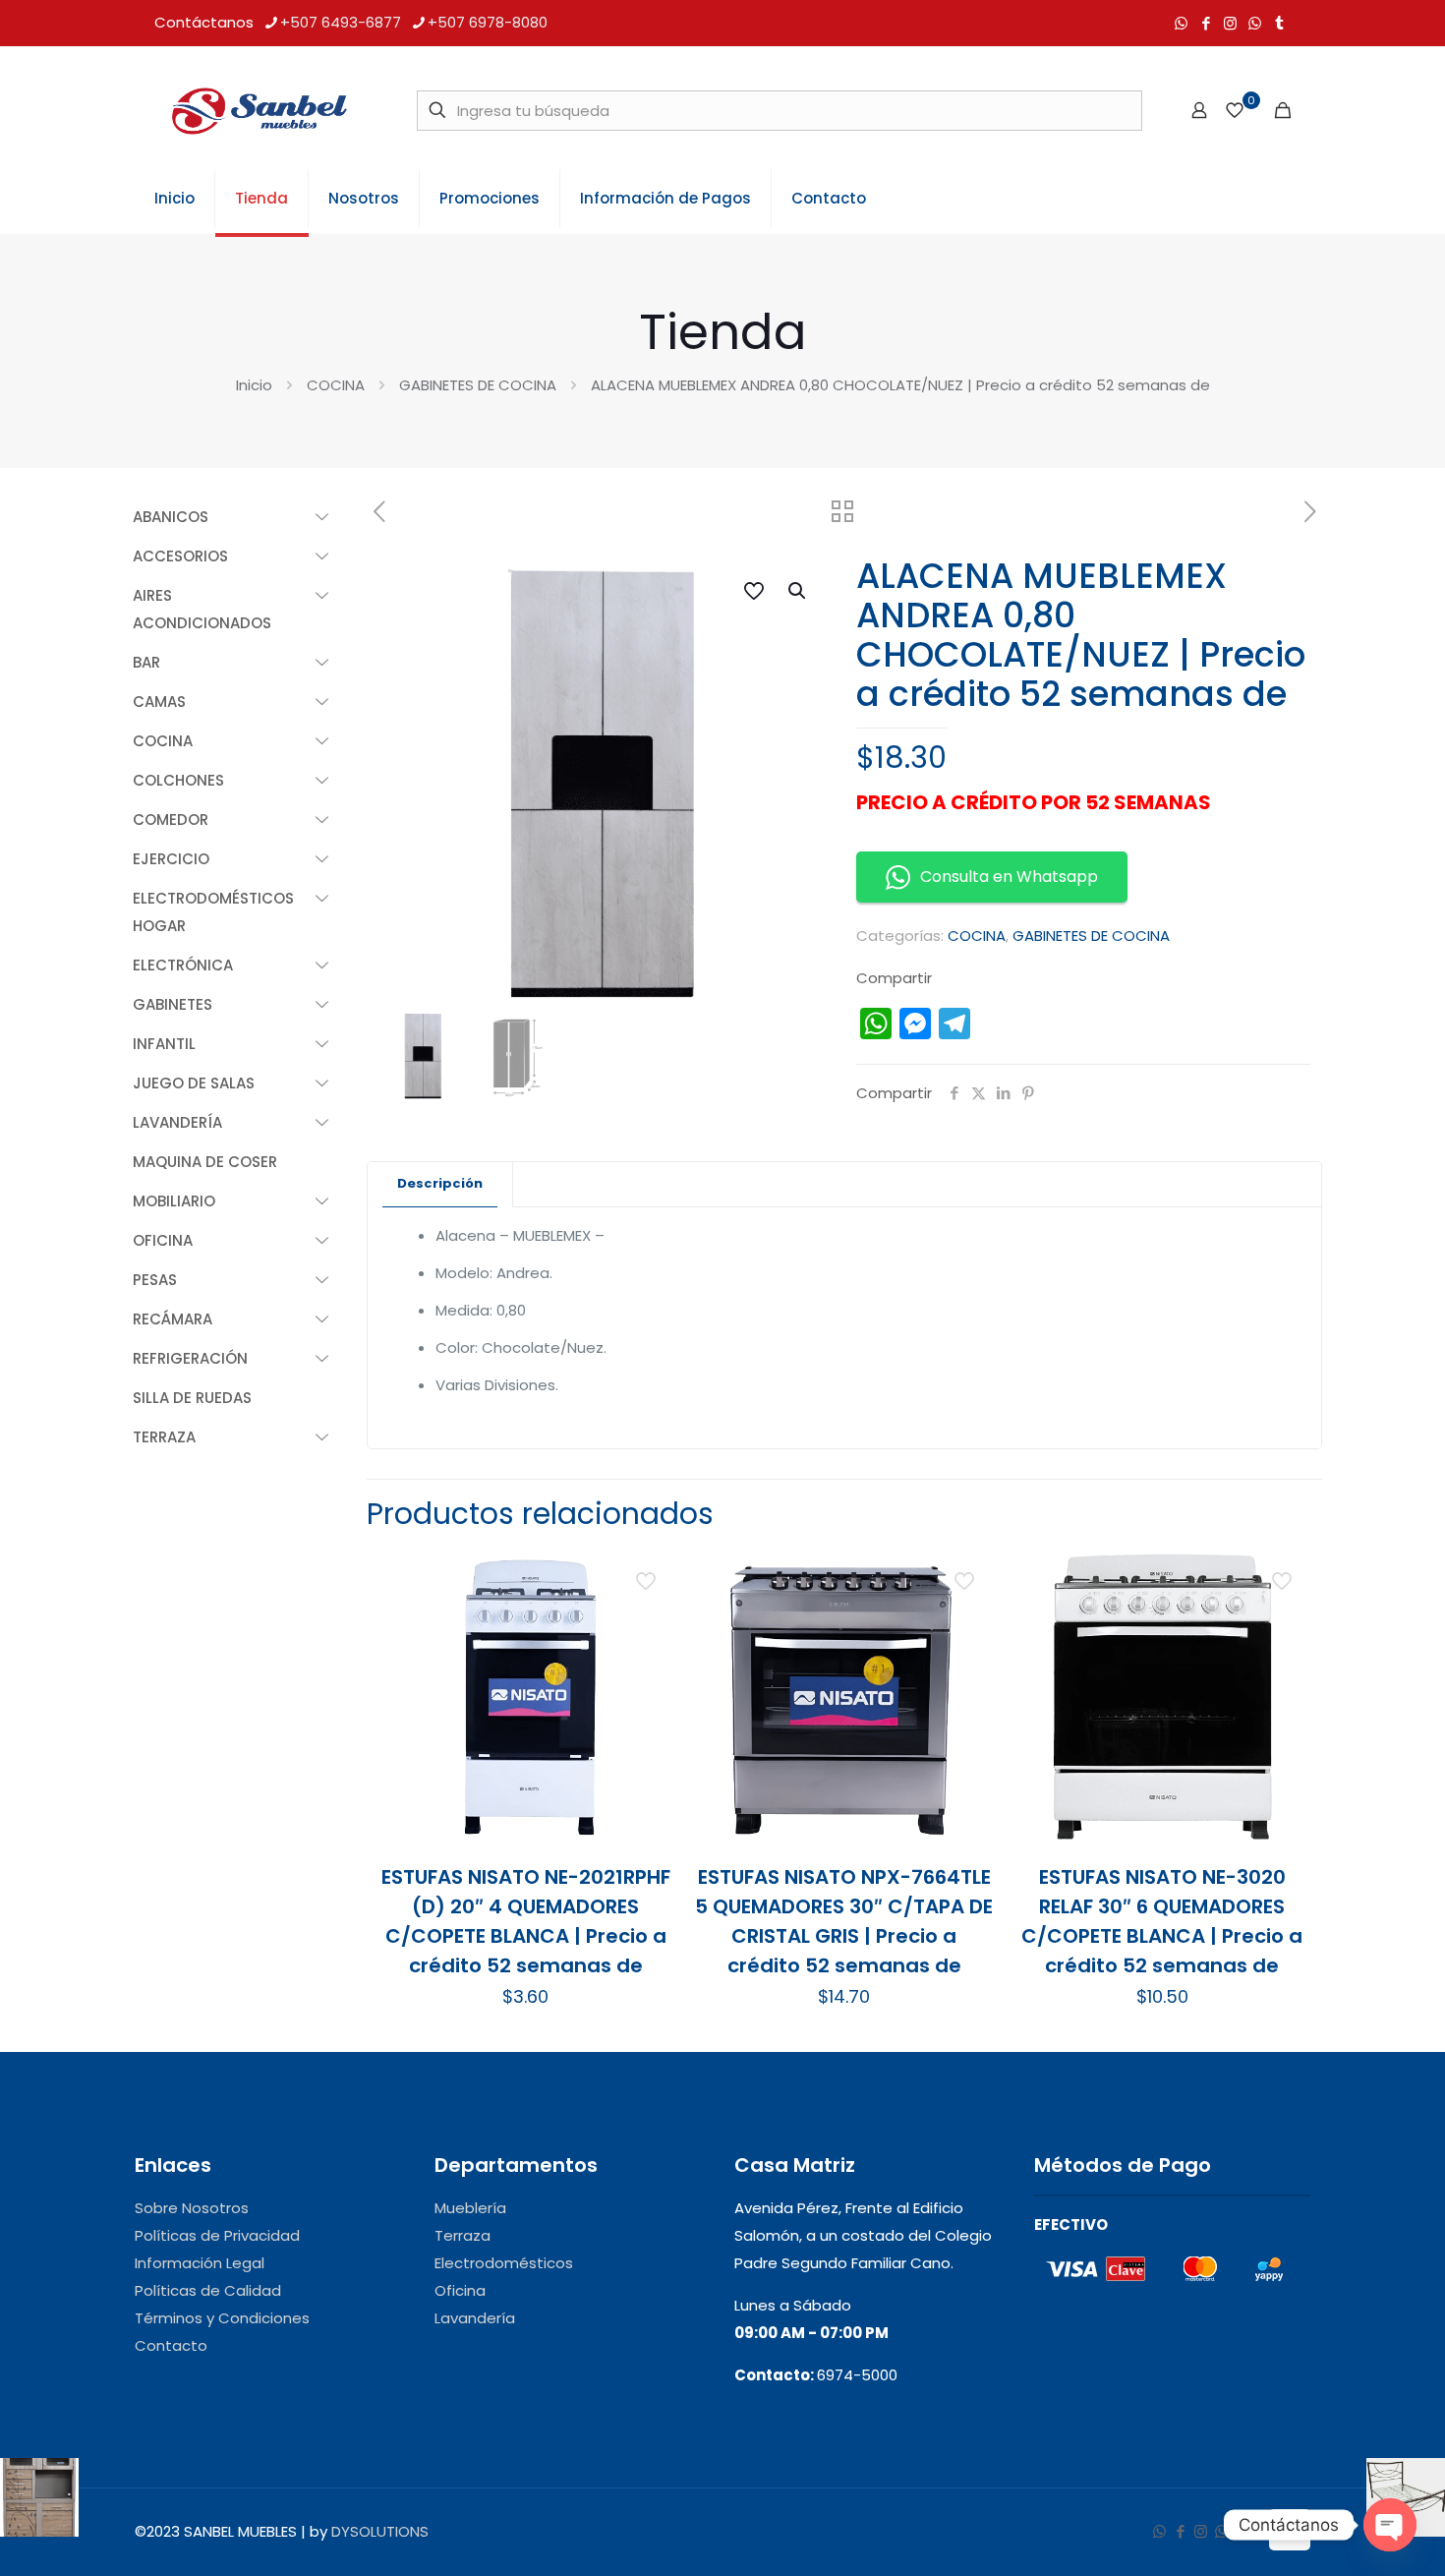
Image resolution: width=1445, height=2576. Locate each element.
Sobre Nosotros (192, 2208)
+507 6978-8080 (488, 22)
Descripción (440, 1183)
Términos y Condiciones (222, 2318)
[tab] (440, 1184)
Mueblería (470, 2208)
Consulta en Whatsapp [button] (1009, 877)
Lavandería (475, 2318)
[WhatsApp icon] (1181, 23)
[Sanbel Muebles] (259, 110)
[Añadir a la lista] (648, 1661)
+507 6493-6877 (341, 22)
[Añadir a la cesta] (648, 1576)
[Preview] (648, 1703)
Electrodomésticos (504, 2263)
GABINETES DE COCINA (478, 385)
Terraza (462, 2235)
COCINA (336, 385)
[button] (798, 591)
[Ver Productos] (648, 1618)
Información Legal (200, 2263)
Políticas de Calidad (208, 2290)
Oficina (460, 2290)
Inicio (254, 385)
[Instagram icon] (1230, 23)
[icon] (1255, 23)
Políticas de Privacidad (217, 2235)
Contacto (171, 2345)
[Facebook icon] (1206, 23)
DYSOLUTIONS (380, 2531)
